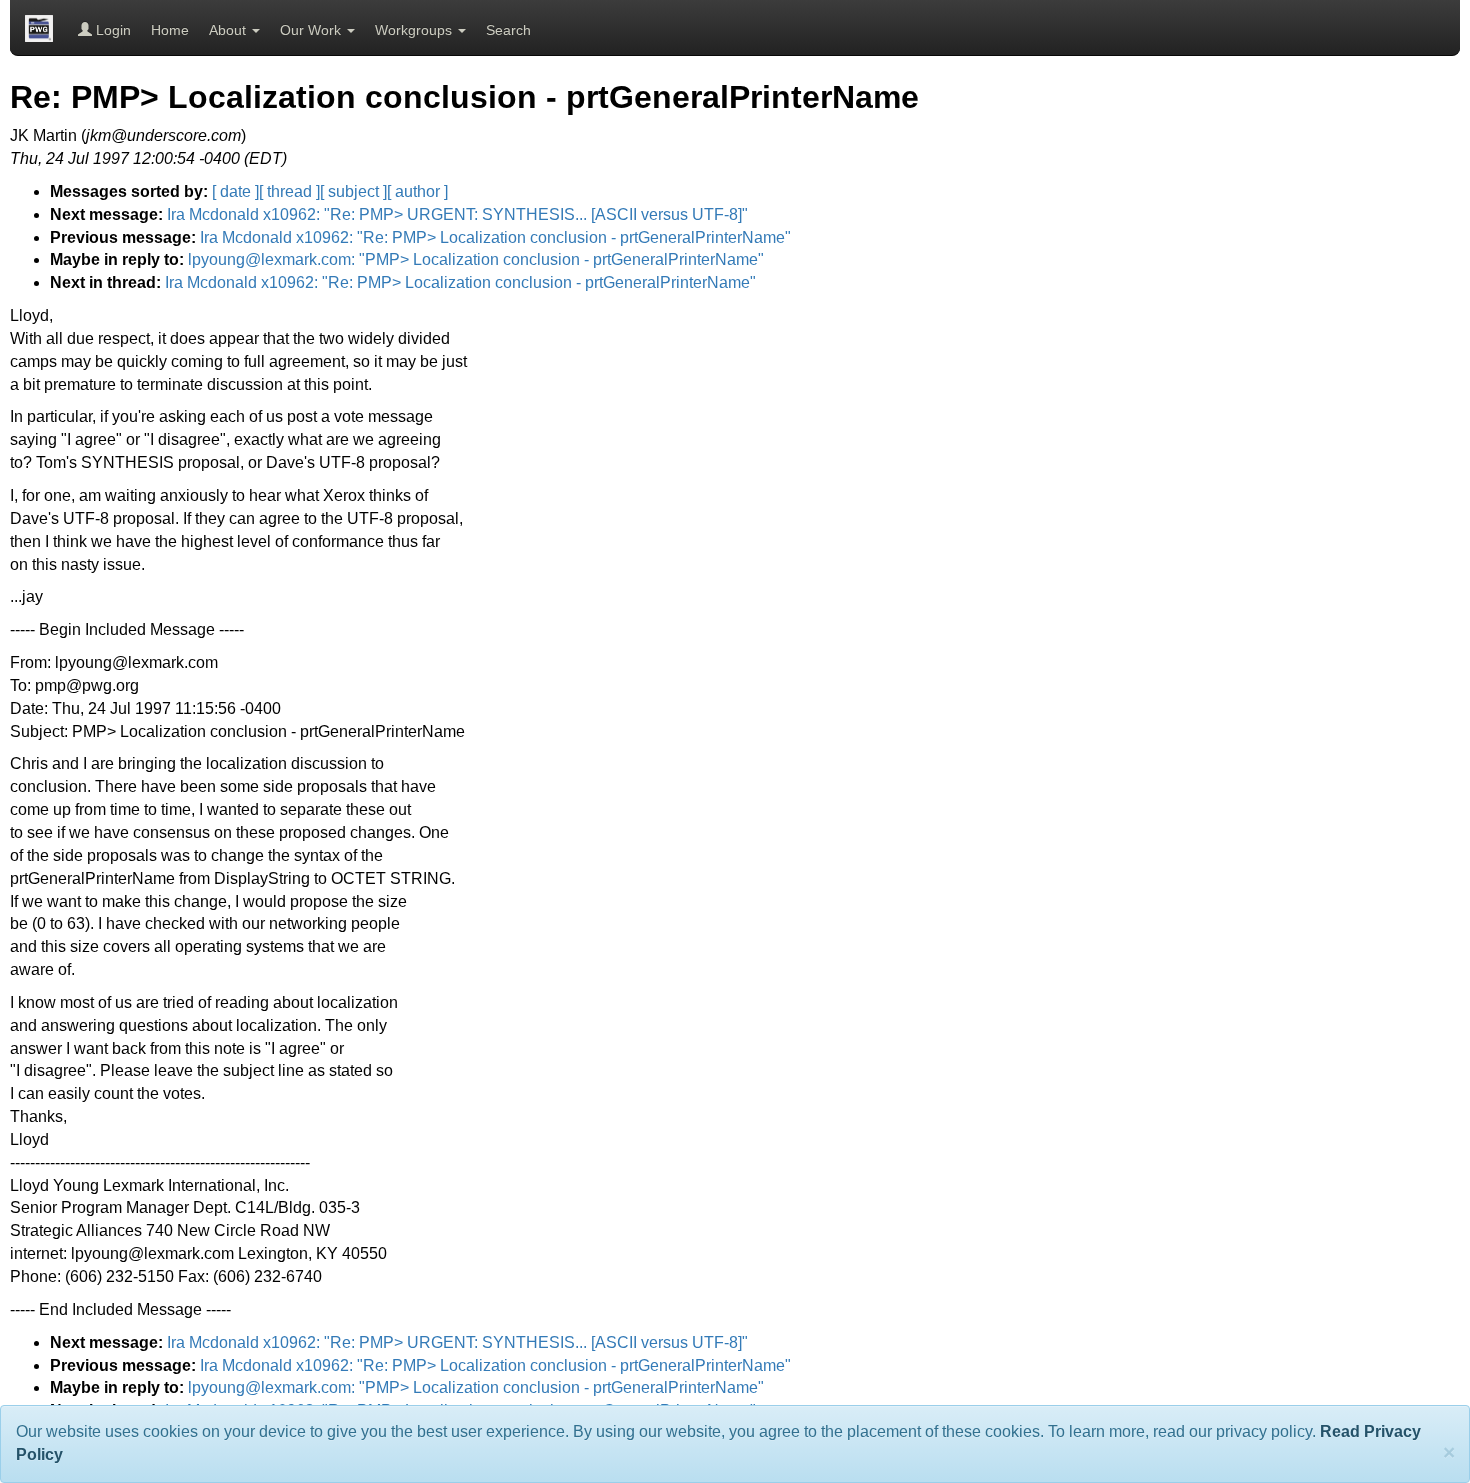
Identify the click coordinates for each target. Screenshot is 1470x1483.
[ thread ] (289, 191)
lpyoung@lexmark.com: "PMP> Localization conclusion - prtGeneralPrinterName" (476, 259)
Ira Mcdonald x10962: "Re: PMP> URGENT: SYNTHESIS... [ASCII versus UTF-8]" (457, 214)
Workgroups (415, 30)
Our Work (312, 30)
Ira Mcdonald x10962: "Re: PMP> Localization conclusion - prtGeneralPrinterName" (495, 237)
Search (508, 30)
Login (111, 30)
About (229, 30)
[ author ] (417, 191)
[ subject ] (353, 191)
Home (170, 30)
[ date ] (235, 191)
